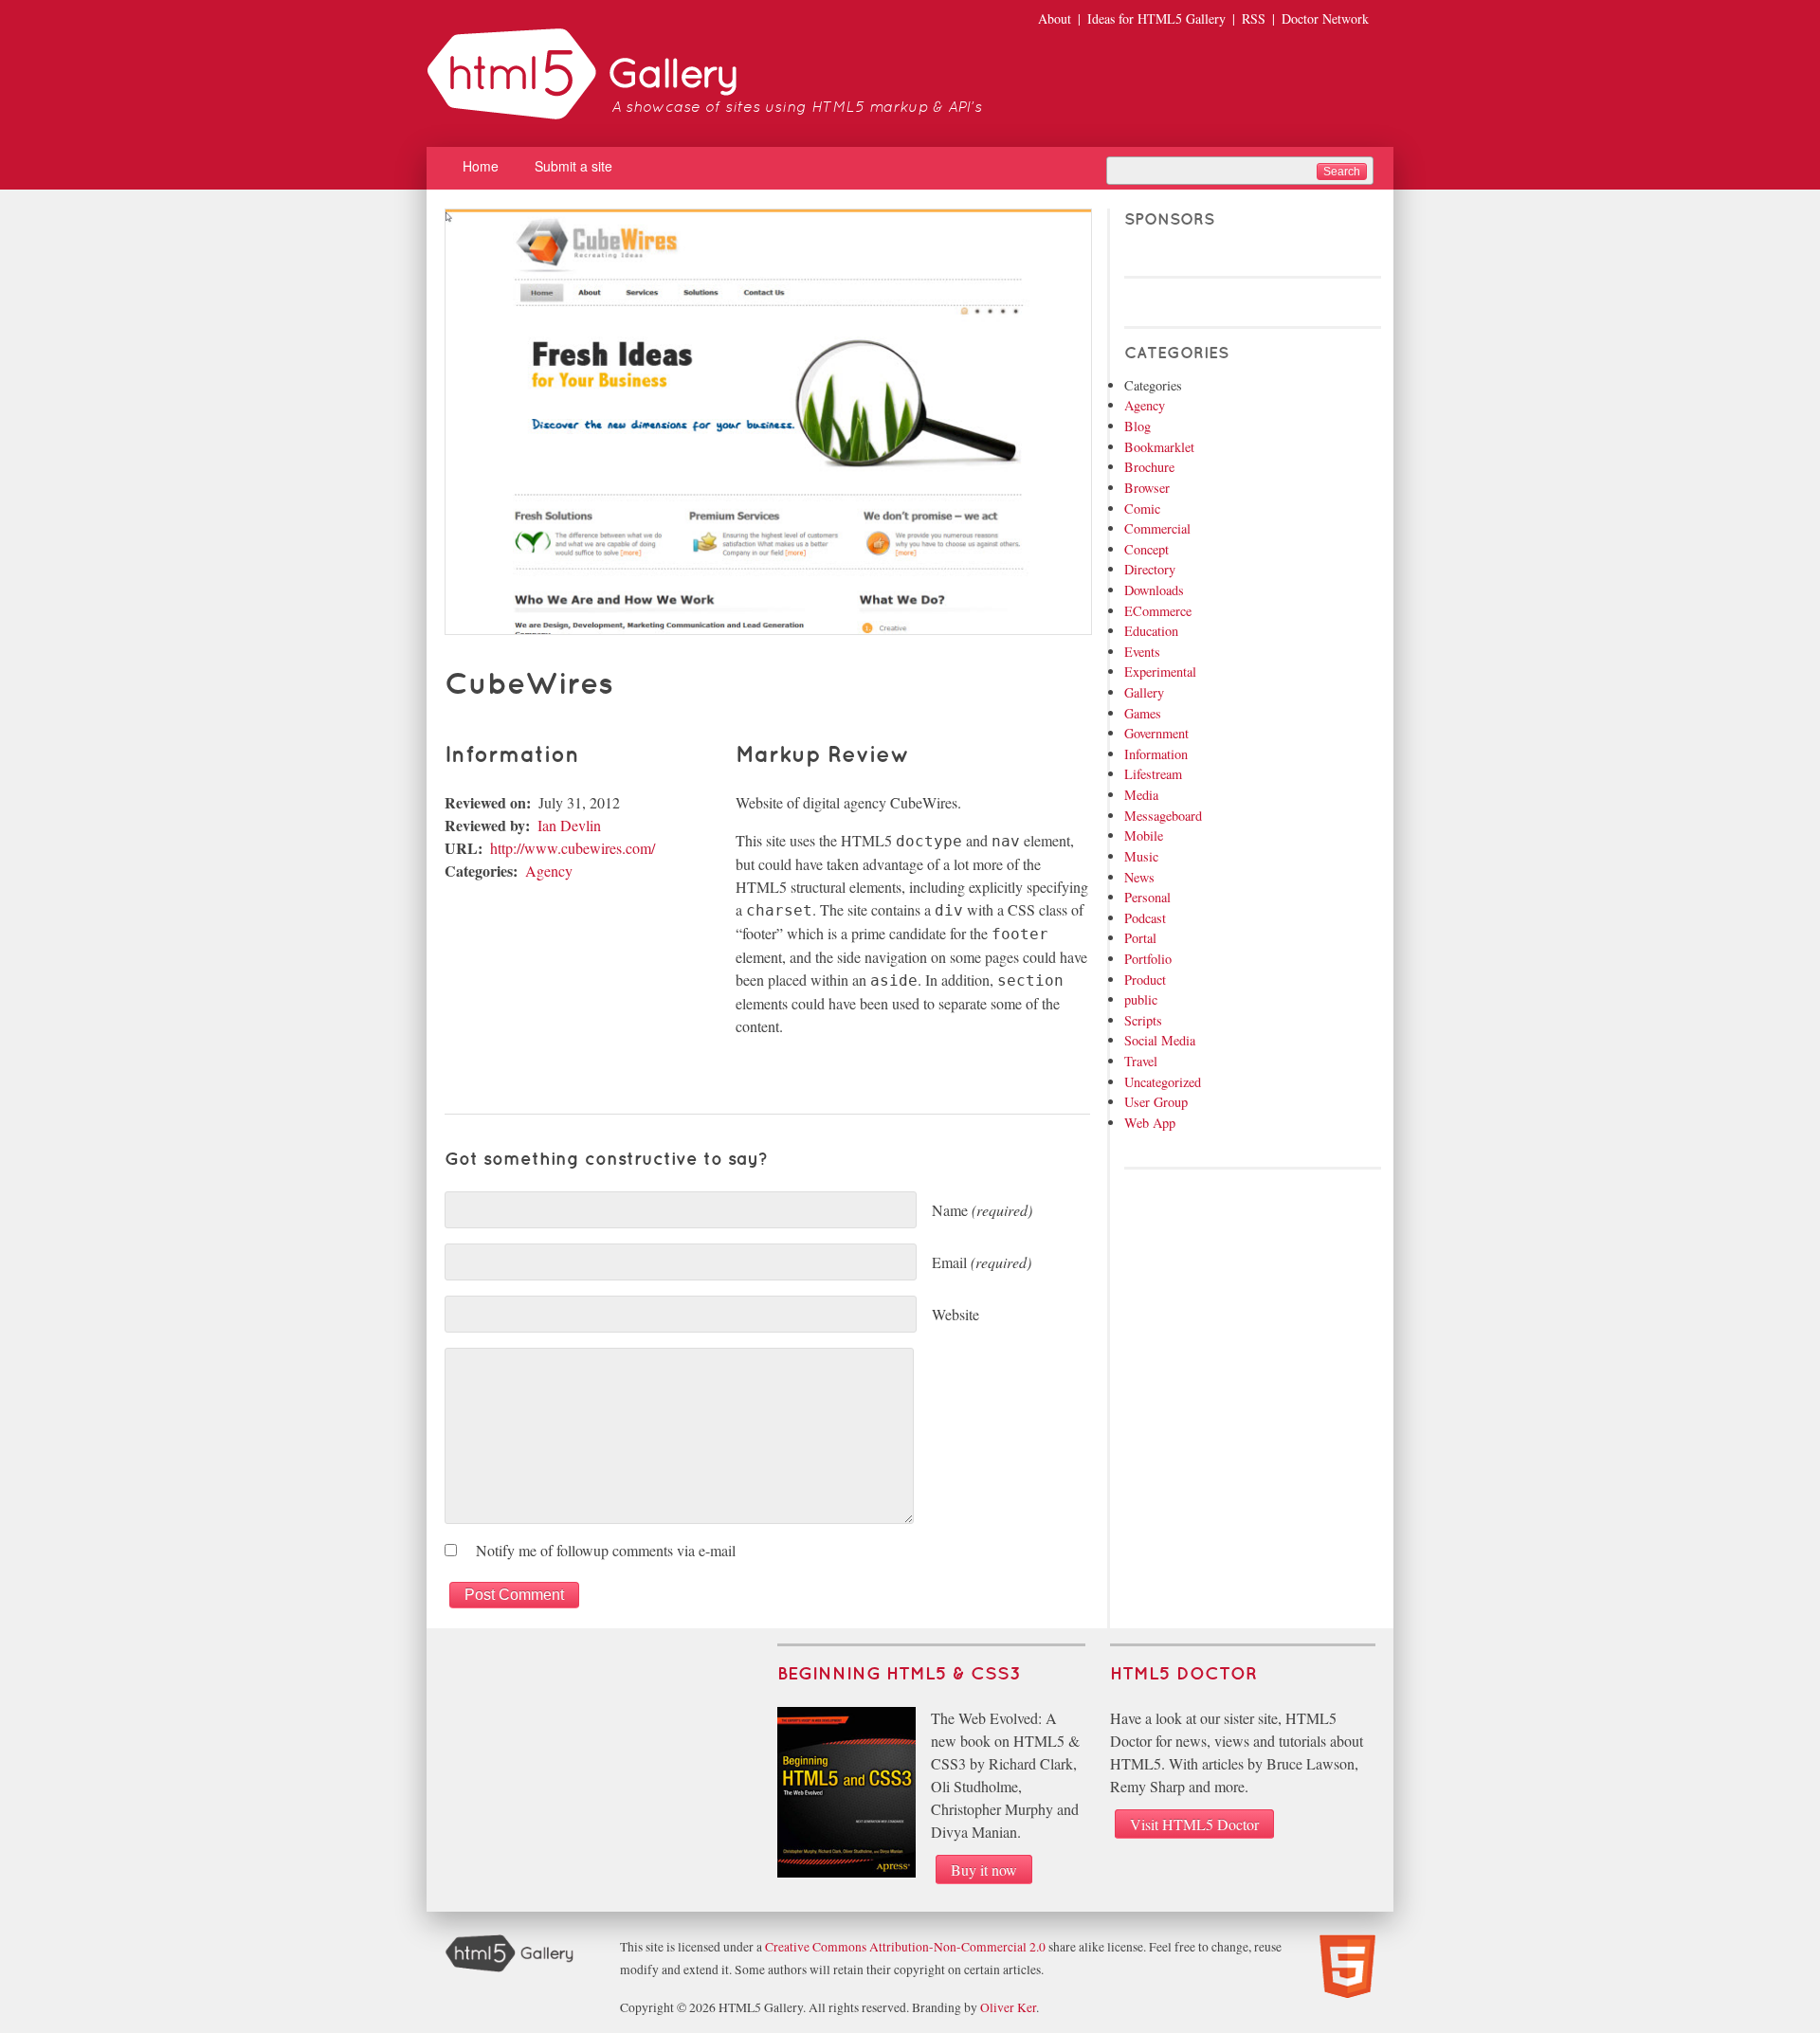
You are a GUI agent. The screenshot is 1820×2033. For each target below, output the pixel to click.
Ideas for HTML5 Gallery (1156, 18)
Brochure (1149, 467)
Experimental (1160, 672)
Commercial (1157, 528)
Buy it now (984, 1870)
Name (982, 1210)
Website (955, 1314)
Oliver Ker (1008, 2007)
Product (1145, 980)
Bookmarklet (1159, 447)
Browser (1147, 488)
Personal (1147, 897)
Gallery (1144, 692)
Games (1143, 713)
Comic (1142, 508)
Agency (549, 871)
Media (1141, 795)
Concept (1147, 549)
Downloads (1154, 590)
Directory (1150, 569)
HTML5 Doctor (1183, 1674)
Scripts (1143, 1020)
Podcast (1145, 918)
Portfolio (1148, 959)
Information (1156, 754)
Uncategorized (1163, 1082)
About (1055, 18)
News (1139, 877)
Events (1142, 652)
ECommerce (1158, 611)
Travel (1141, 1061)
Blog (1137, 426)
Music (1141, 856)
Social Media (1160, 1040)
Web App (1150, 1123)
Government (1156, 733)
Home (481, 166)
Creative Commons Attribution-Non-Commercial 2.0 (905, 1947)
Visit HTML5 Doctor (1194, 1824)
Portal (1140, 938)
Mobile (1144, 835)
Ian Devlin (569, 825)
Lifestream (1153, 774)
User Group (1156, 1102)
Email (982, 1262)
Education (1151, 631)
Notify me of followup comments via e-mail (606, 1550)
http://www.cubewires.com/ (573, 848)
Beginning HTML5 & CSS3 (899, 1674)
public (1141, 999)
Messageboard (1163, 816)
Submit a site (573, 166)
